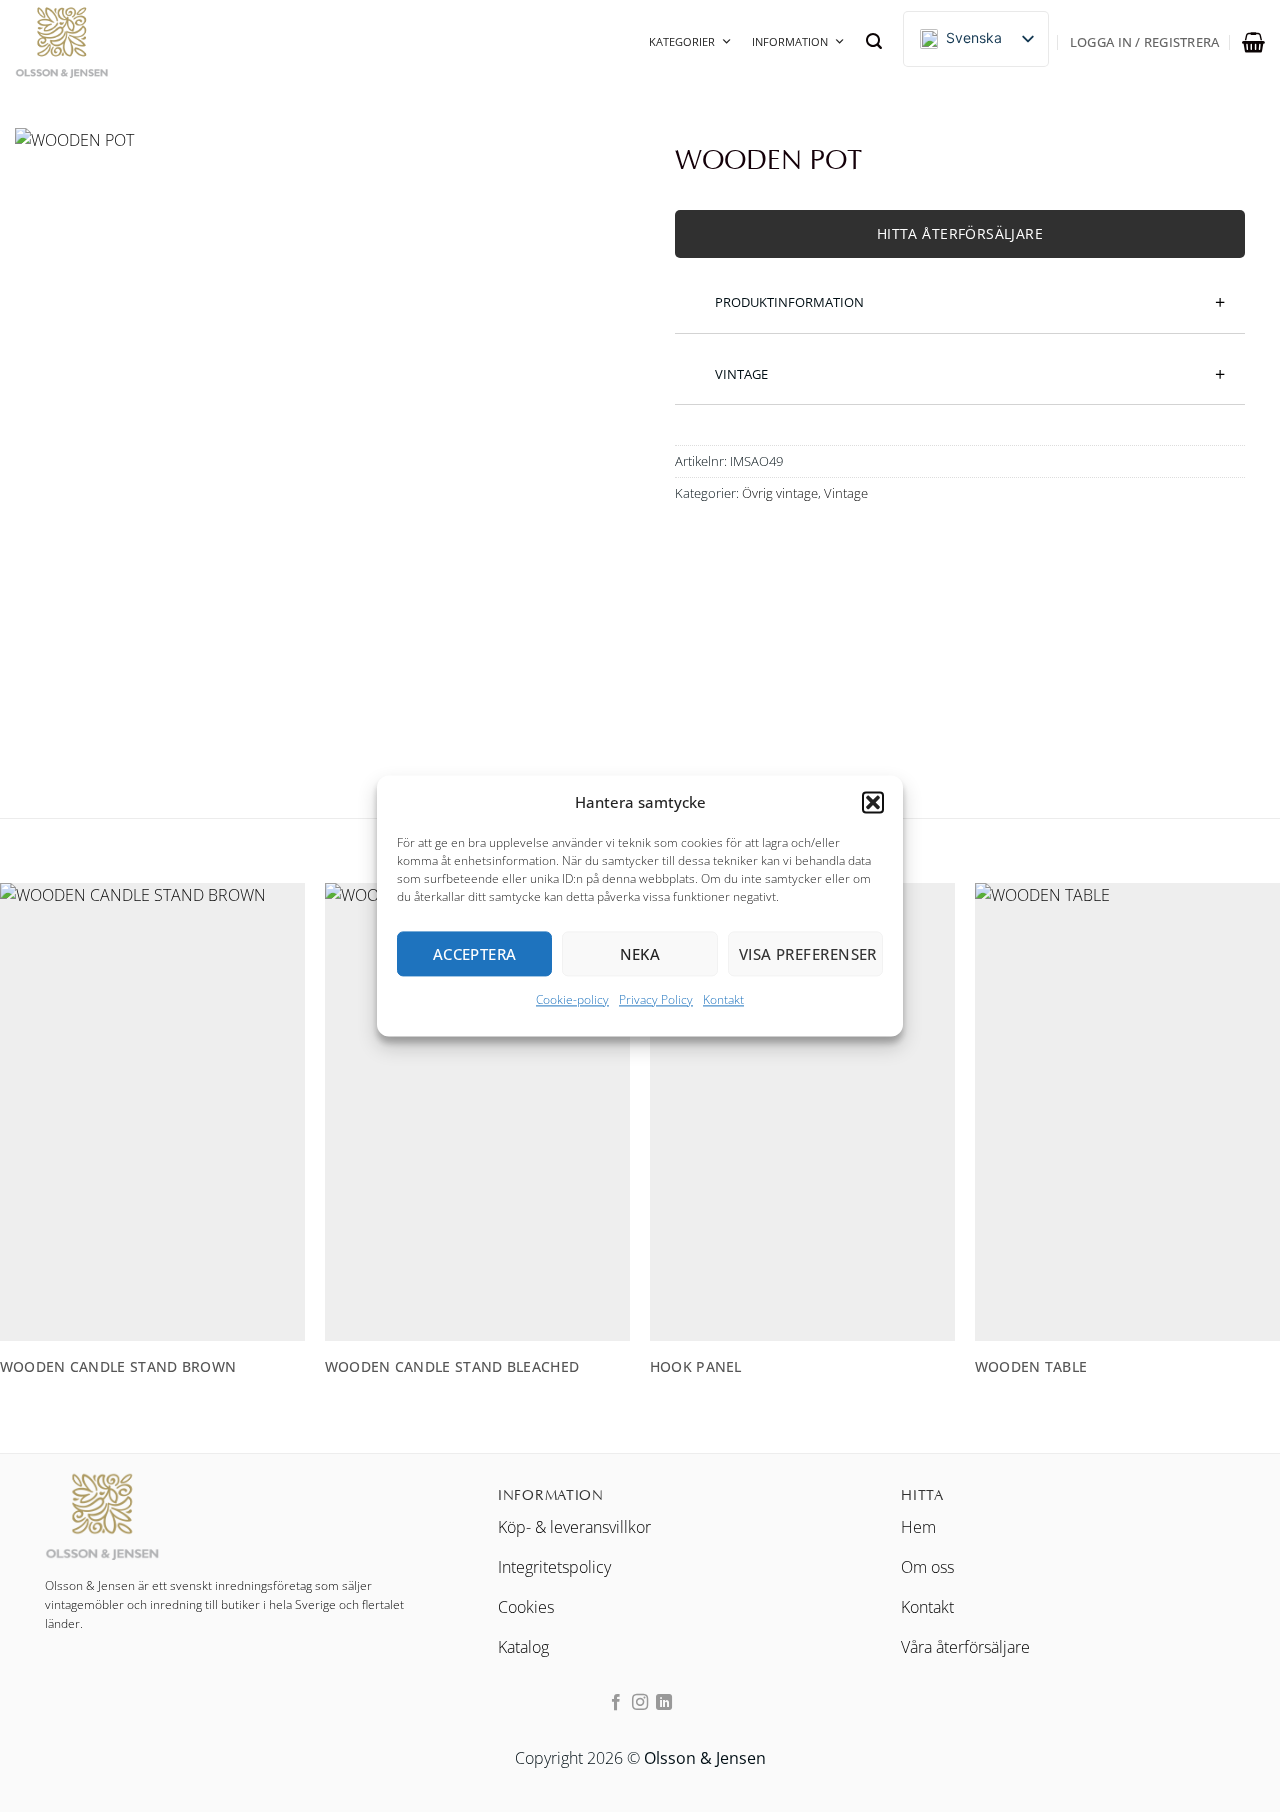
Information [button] (790, 41)
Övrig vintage (780, 493)
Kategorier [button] (682, 41)
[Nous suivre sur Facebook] (615, 1703)
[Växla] (689, 291)
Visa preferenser (808, 954)
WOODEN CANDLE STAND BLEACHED (452, 1367)
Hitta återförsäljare (960, 233)
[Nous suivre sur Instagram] (640, 1703)
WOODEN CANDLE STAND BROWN (118, 1367)
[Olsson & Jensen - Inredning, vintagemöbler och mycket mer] (115, 41)
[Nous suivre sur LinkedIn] (664, 1703)
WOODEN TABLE (1031, 1367)
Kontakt (723, 999)
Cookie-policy (572, 999)
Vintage (846, 493)
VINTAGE (741, 374)
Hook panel (696, 1367)
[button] (873, 802)
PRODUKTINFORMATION (789, 302)
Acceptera (475, 954)
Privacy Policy (656, 999)
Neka (640, 954)
